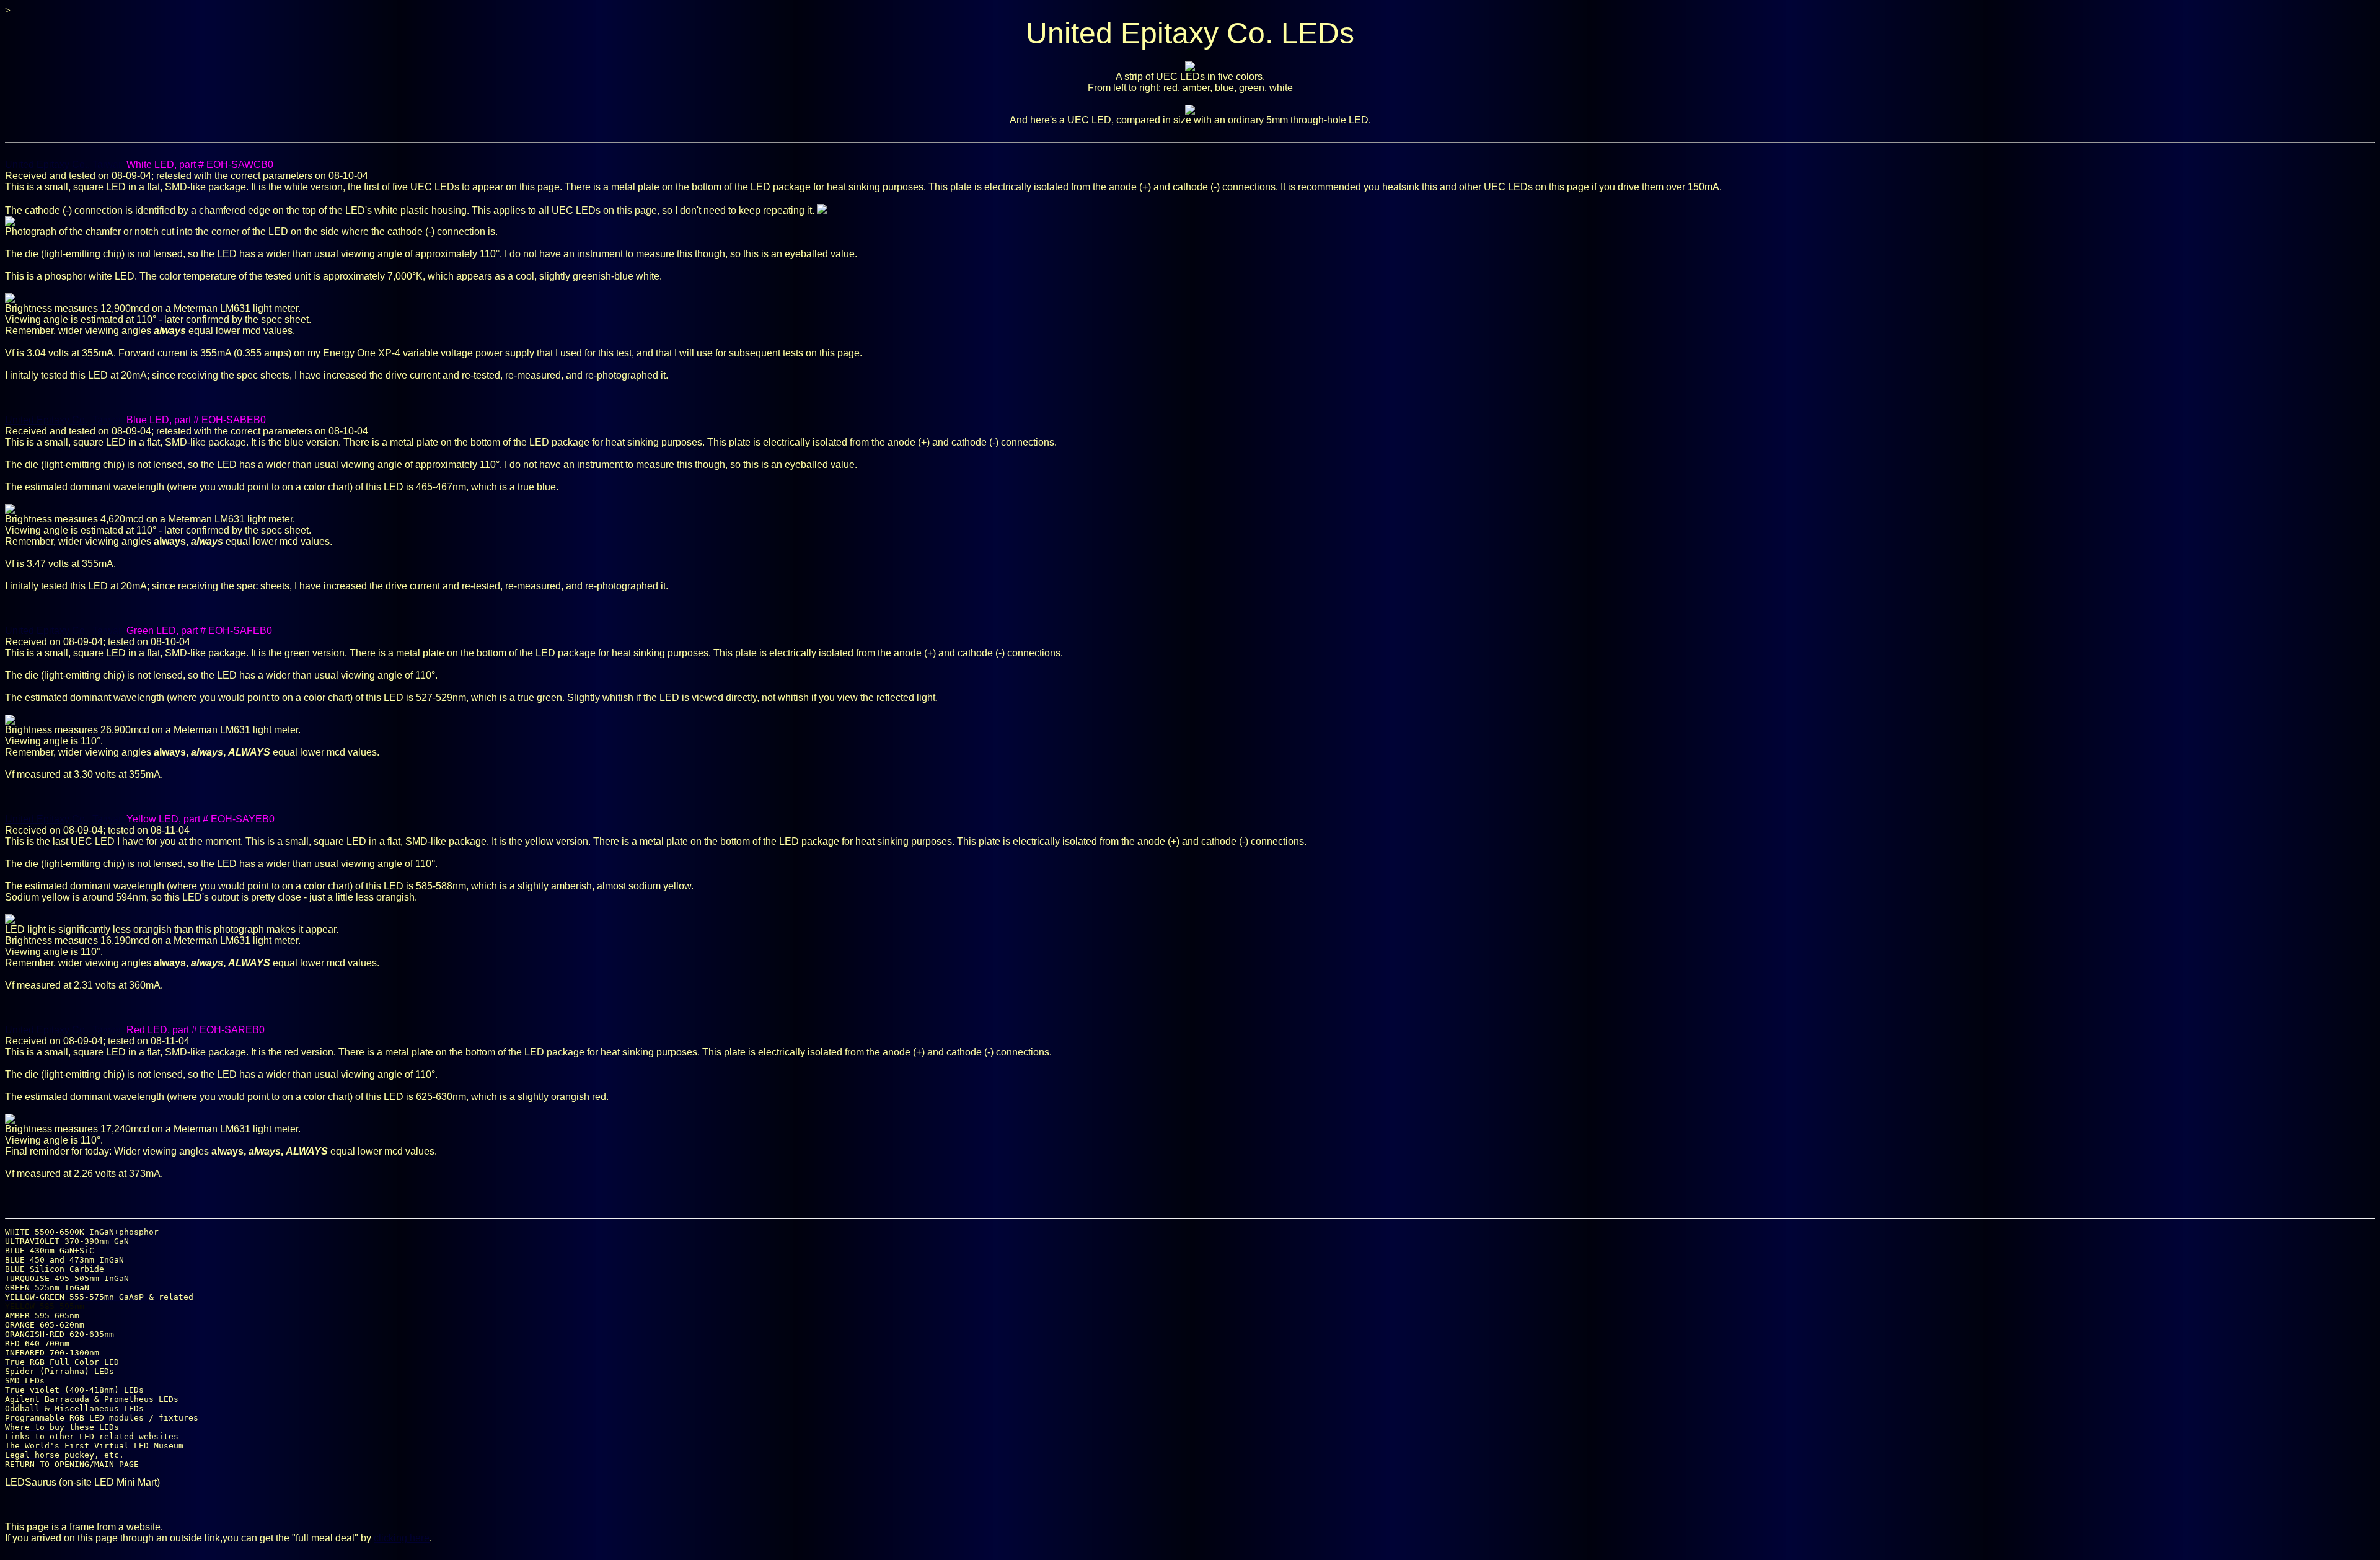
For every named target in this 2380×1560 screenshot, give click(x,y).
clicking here (402, 1538)
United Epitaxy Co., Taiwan (64, 165)
